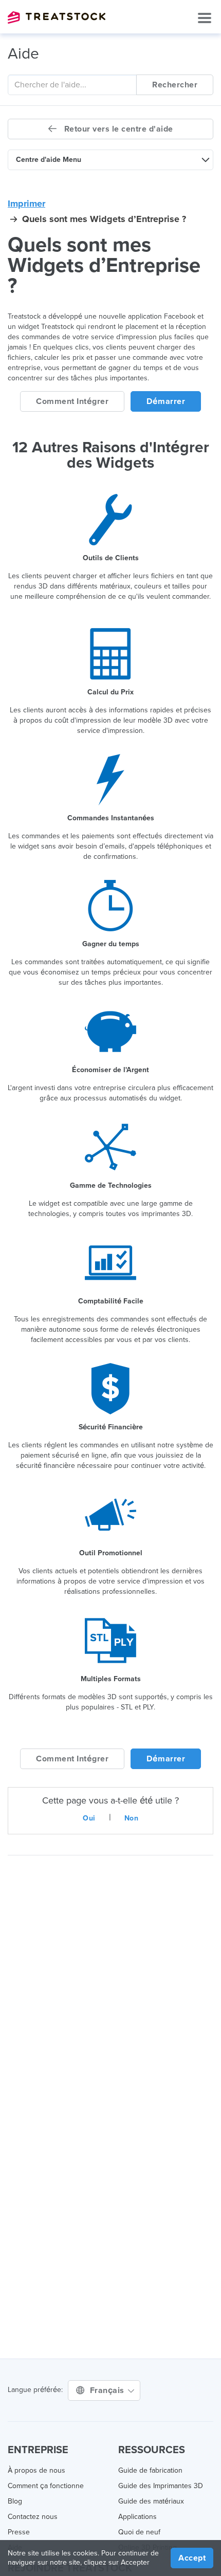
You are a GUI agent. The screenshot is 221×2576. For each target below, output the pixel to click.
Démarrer (166, 401)
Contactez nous (33, 2517)
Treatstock (57, 17)
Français (108, 2390)
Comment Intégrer (72, 401)
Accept (192, 2558)
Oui (89, 1818)
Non (132, 1818)
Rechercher (175, 85)
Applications (137, 2517)
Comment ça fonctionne (46, 2486)
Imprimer (26, 204)
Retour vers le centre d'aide (117, 129)
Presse (19, 2532)
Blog (15, 2501)
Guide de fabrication (150, 2470)
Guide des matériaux (151, 2501)
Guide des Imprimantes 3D (161, 2486)
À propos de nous (36, 2470)
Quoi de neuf (139, 2532)
